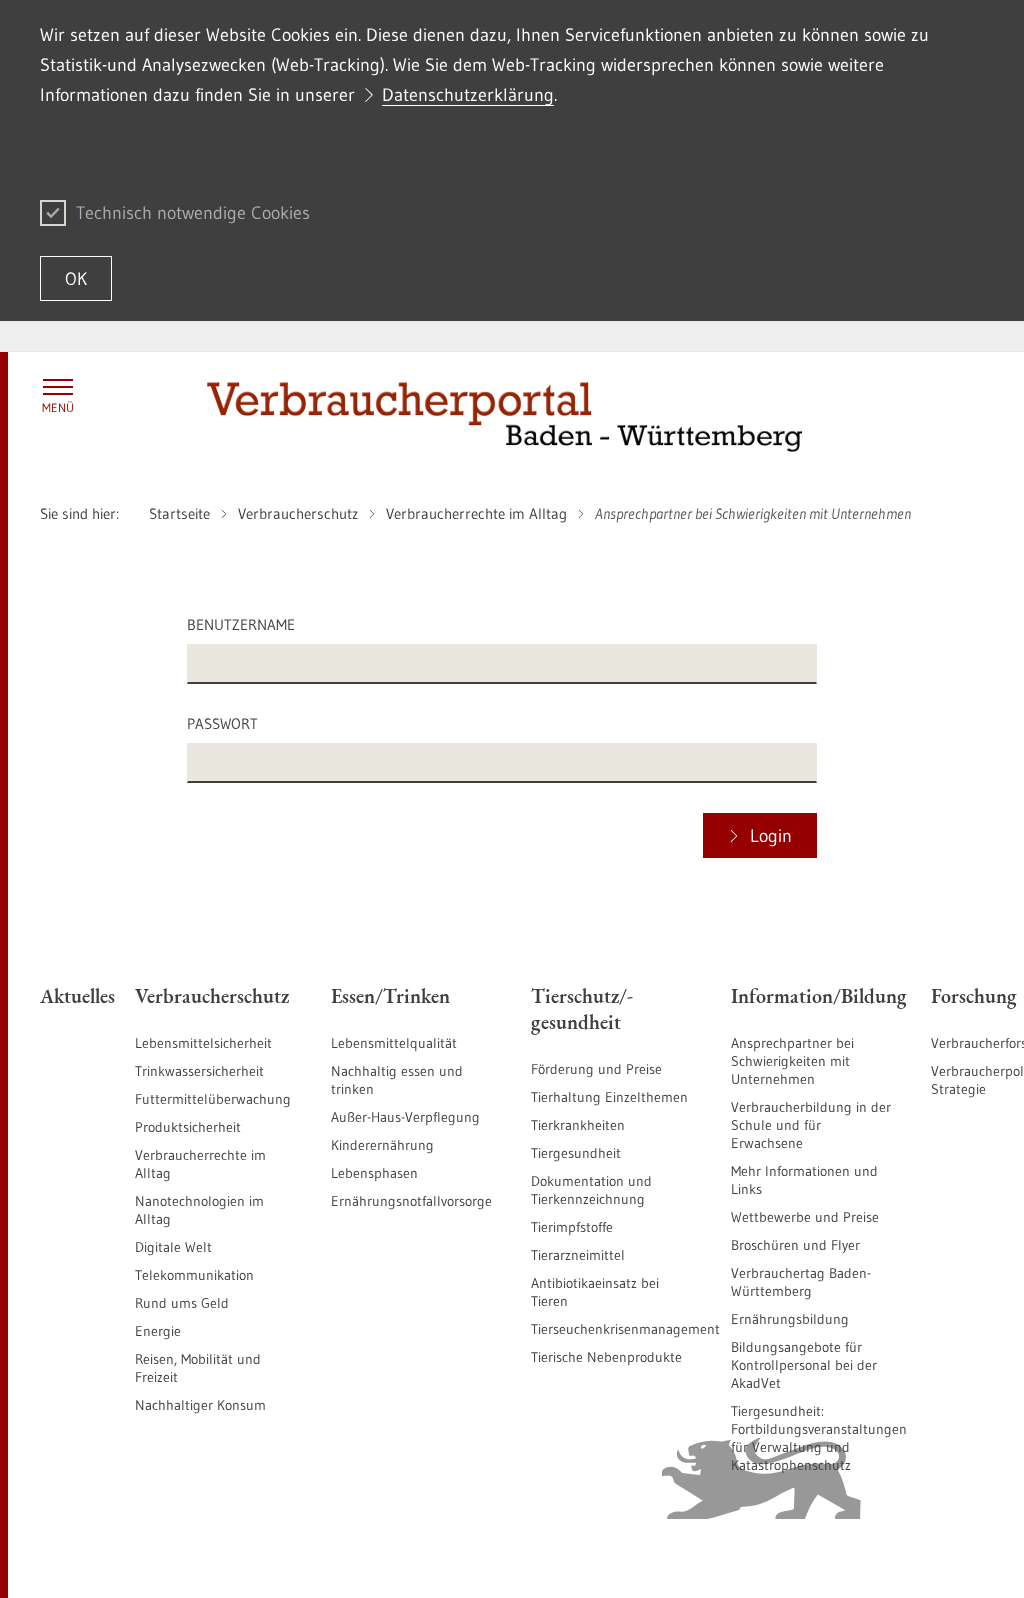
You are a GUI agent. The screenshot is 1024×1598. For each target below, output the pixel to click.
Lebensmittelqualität (394, 1043)
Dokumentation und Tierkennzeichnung (591, 1190)
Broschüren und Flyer (795, 1245)
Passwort (222, 723)
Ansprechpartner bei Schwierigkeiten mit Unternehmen (792, 1061)
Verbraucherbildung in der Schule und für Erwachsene (811, 1125)
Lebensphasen (374, 1173)
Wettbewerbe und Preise (805, 1217)
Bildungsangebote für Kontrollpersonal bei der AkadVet (804, 1365)
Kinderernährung (382, 1145)
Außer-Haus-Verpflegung (405, 1117)
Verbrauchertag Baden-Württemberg (801, 1282)
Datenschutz (868, 1558)
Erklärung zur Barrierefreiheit (733, 1558)
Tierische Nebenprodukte (606, 1357)
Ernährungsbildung (790, 1319)
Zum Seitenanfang (95, 1559)
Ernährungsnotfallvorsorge (411, 1201)
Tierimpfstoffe (572, 1227)
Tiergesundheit (576, 1153)
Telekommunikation (194, 1275)
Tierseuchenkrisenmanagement (625, 1329)
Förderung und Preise (596, 1069)
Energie (158, 1331)
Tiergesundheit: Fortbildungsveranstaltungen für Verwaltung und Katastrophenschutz (819, 1438)
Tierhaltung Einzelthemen (609, 1097)
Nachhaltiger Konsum (200, 1405)
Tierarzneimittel (578, 1255)
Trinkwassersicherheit (199, 1071)
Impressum (950, 1558)
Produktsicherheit (188, 1127)
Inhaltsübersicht (586, 1558)
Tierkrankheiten (578, 1125)
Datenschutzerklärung (468, 95)
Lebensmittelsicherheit (203, 1043)
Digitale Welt (173, 1247)
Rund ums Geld (182, 1303)
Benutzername (241, 624)
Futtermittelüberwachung (213, 1099)
